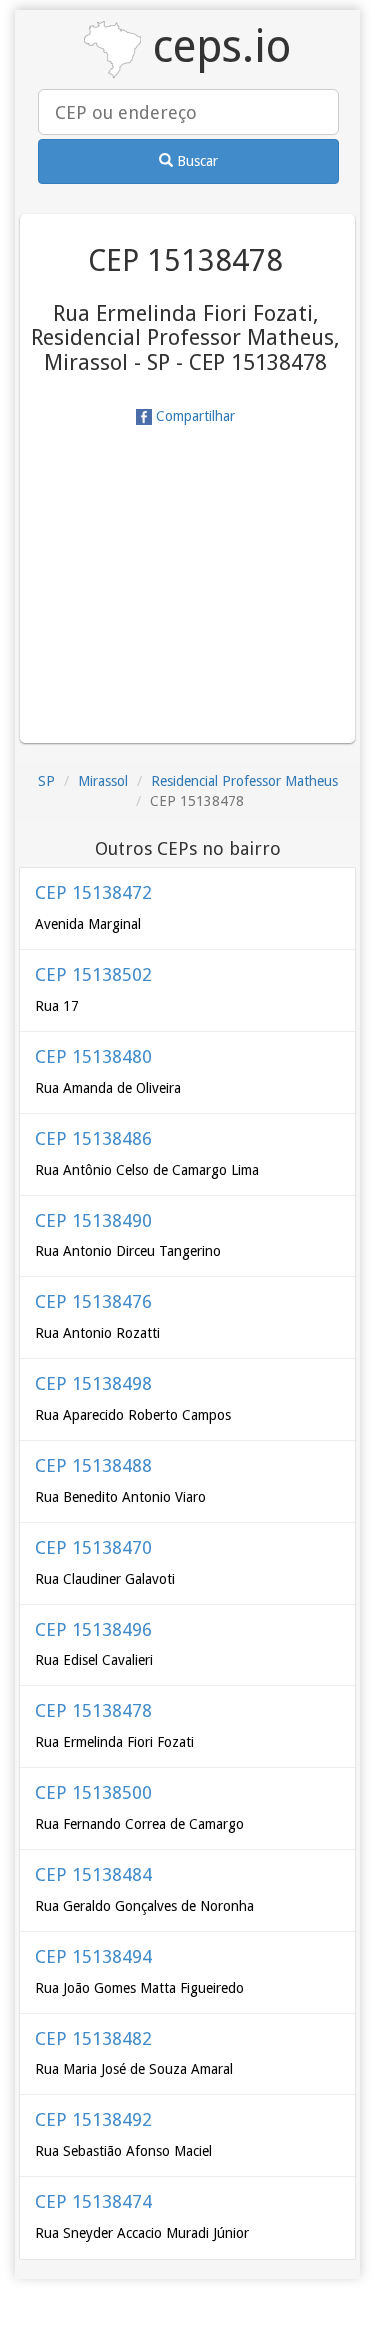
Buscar (195, 161)
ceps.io (216, 46)
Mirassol (103, 781)
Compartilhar (193, 416)
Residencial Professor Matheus (244, 781)
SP (46, 781)
